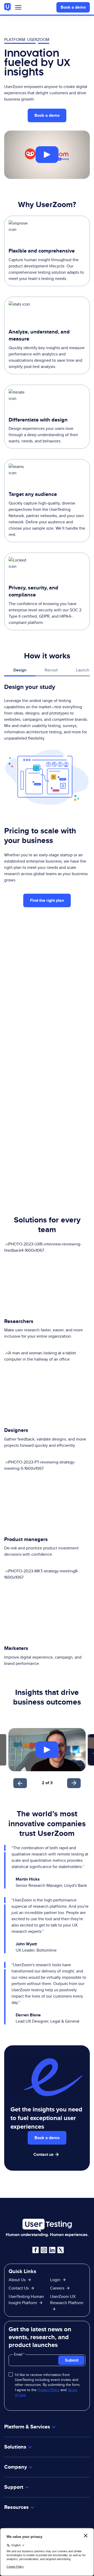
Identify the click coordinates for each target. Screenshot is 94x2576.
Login (55, 2280)
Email (19, 2354)
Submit (72, 2360)
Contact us (43, 2154)
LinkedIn (52, 2250)
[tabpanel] (47, 744)
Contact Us (19, 2288)
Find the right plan (47, 900)
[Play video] (47, 155)
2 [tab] (43, 1783)
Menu (18, 8)
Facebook (36, 2250)
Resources (16, 2507)
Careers (57, 2288)
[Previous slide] (20, 1783)
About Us (17, 2280)
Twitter (61, 2250)
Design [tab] (20, 670)
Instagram (44, 2250)
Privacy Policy (49, 2390)
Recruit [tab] (51, 670)
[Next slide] (74, 1783)
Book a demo (73, 7)
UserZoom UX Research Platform (67, 2300)
